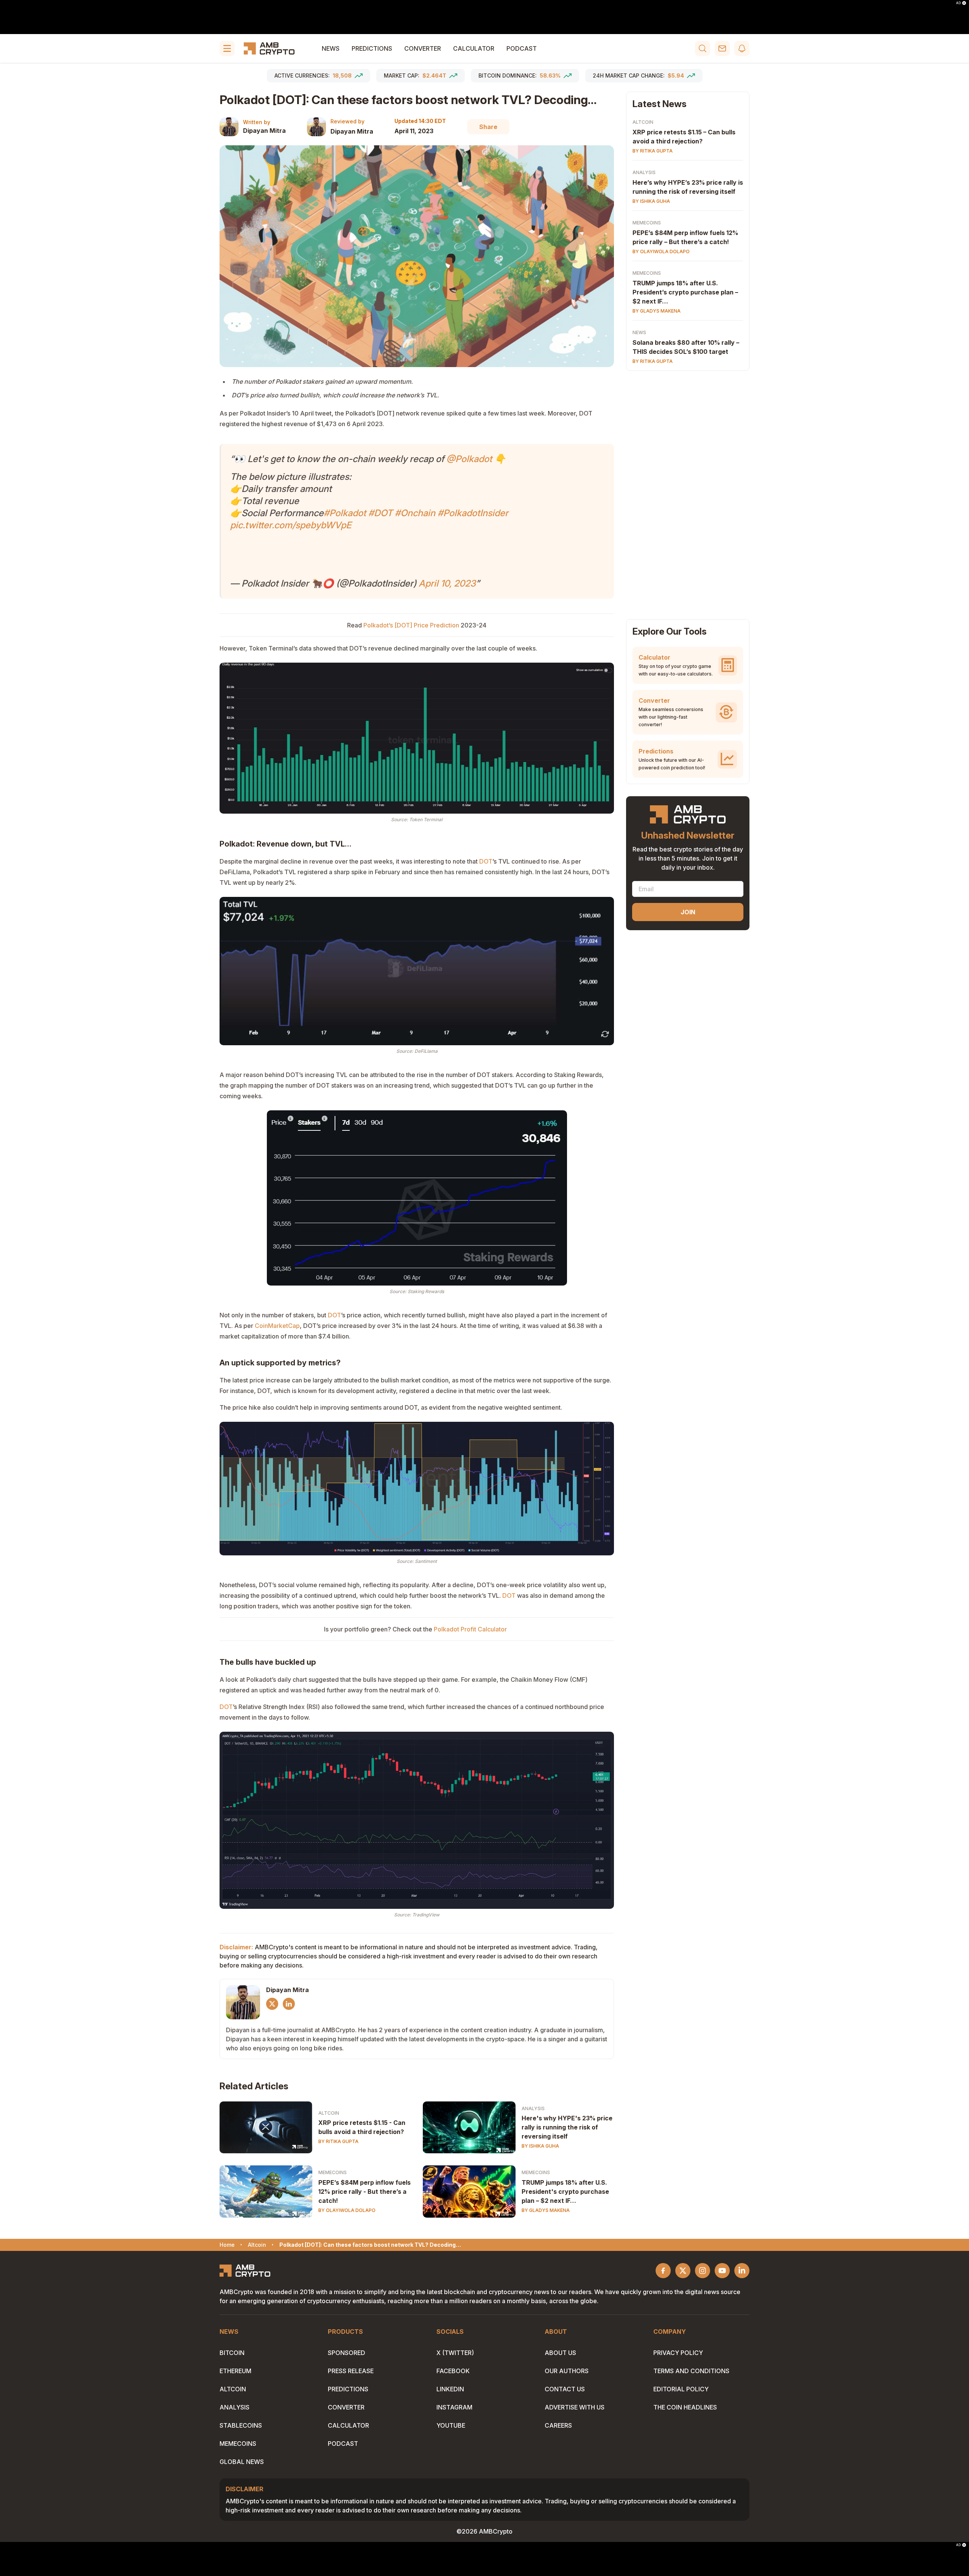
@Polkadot (469, 459)
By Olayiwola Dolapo (347, 2210)
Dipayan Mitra (264, 131)
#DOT (380, 513)
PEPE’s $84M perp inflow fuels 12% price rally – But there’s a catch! (685, 237)
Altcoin (329, 2113)
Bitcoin (232, 2353)
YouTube (451, 2425)
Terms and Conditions (691, 2371)
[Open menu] (227, 48)
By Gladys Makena (546, 2210)
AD (958, 3)
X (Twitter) (455, 2353)
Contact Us (565, 2389)
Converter (423, 48)
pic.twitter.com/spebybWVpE (291, 525)
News (331, 48)
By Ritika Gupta (338, 2141)
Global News (242, 2462)
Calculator (474, 48)
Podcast (522, 48)
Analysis (533, 2108)
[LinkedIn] (289, 2004)
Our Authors (567, 2371)
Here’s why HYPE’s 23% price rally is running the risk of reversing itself (688, 187)
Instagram (454, 2407)
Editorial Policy (681, 2389)
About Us (560, 2353)
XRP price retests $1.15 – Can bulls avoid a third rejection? (684, 137)
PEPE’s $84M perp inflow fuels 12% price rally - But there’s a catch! (365, 2192)
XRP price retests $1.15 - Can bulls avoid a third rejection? (362, 2127)
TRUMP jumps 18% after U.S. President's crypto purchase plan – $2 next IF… (565, 2192)
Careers (558, 2425)
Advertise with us (575, 2407)
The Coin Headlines (685, 2407)
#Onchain (415, 513)
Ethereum (235, 2371)
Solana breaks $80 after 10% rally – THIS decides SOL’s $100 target (686, 347)
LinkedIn (450, 2389)
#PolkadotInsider (473, 513)
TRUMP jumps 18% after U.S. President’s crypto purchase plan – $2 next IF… (685, 292)
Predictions (372, 48)
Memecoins (333, 2172)
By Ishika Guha (540, 2146)
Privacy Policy (678, 2353)
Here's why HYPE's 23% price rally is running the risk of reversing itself (567, 2127)
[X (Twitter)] (272, 2004)
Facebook (453, 2371)
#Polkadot (345, 513)
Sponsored (347, 2353)
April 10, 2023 (447, 583)
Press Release (351, 2371)
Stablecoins (241, 2425)
